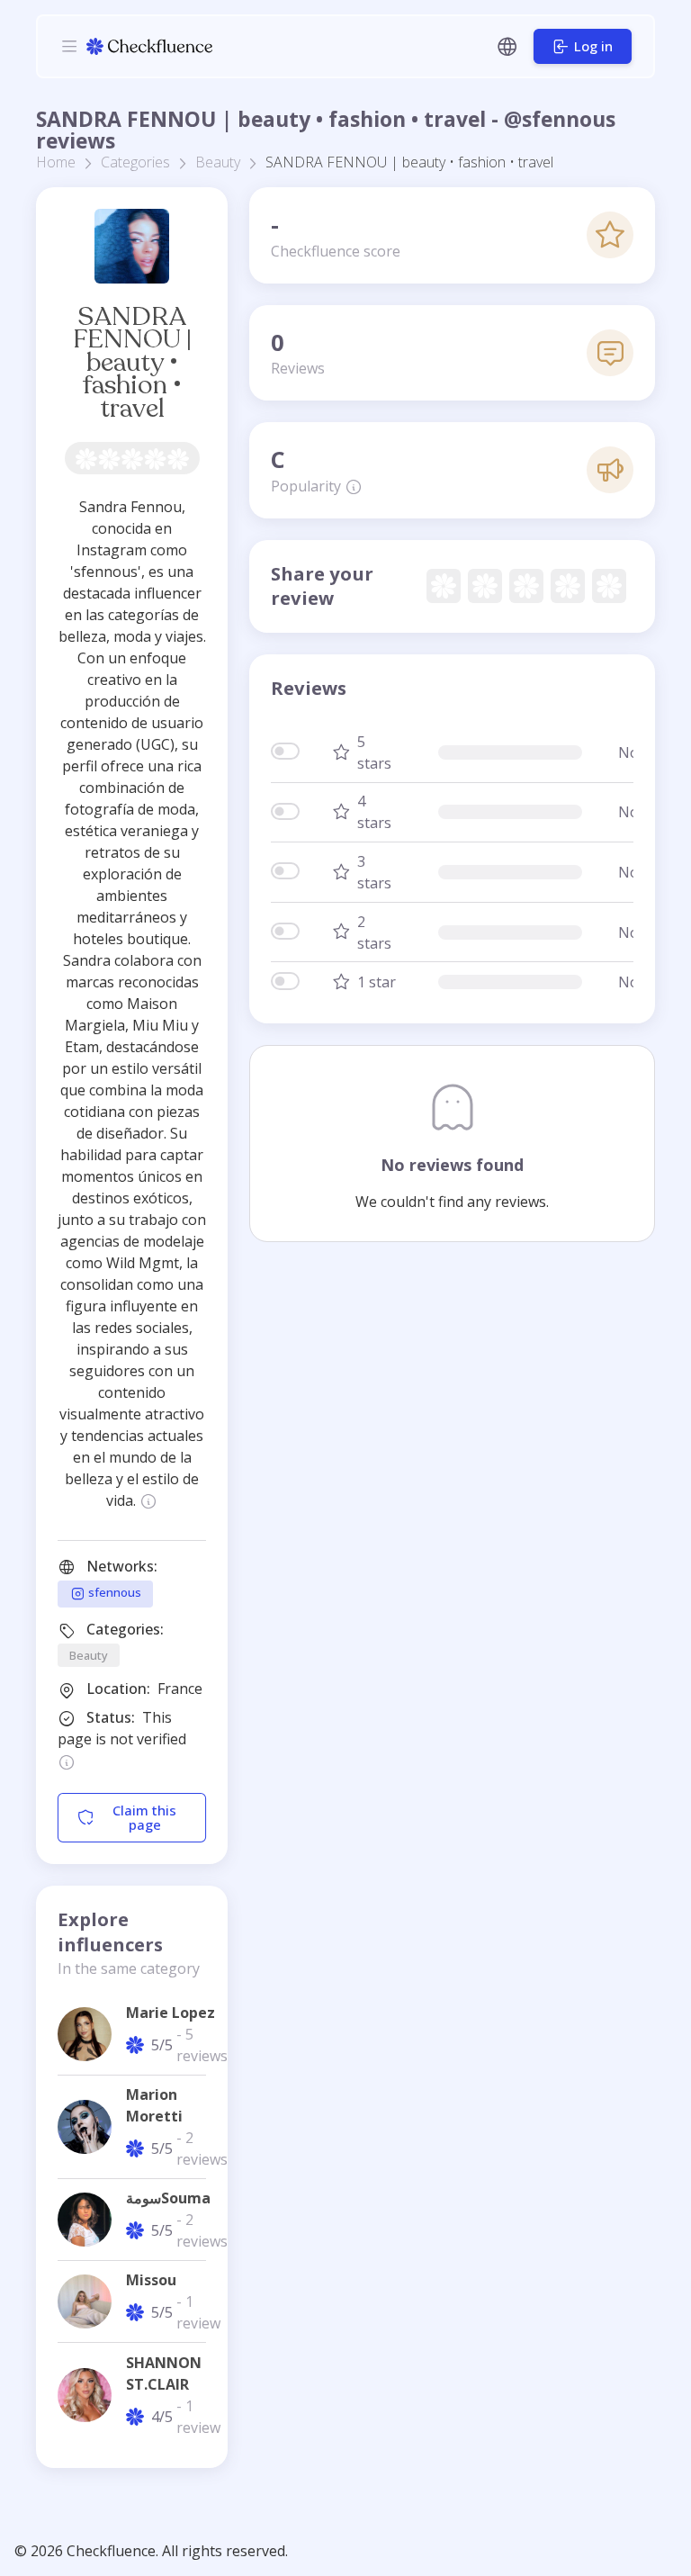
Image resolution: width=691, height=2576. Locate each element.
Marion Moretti (154, 2105)
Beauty (218, 162)
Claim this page (144, 1818)
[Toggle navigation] (69, 46)
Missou (151, 2280)
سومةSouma (168, 2198)
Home (56, 162)
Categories (135, 162)
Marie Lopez (171, 2013)
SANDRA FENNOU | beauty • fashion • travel (132, 362)
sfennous (113, 1593)
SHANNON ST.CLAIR (164, 2373)
